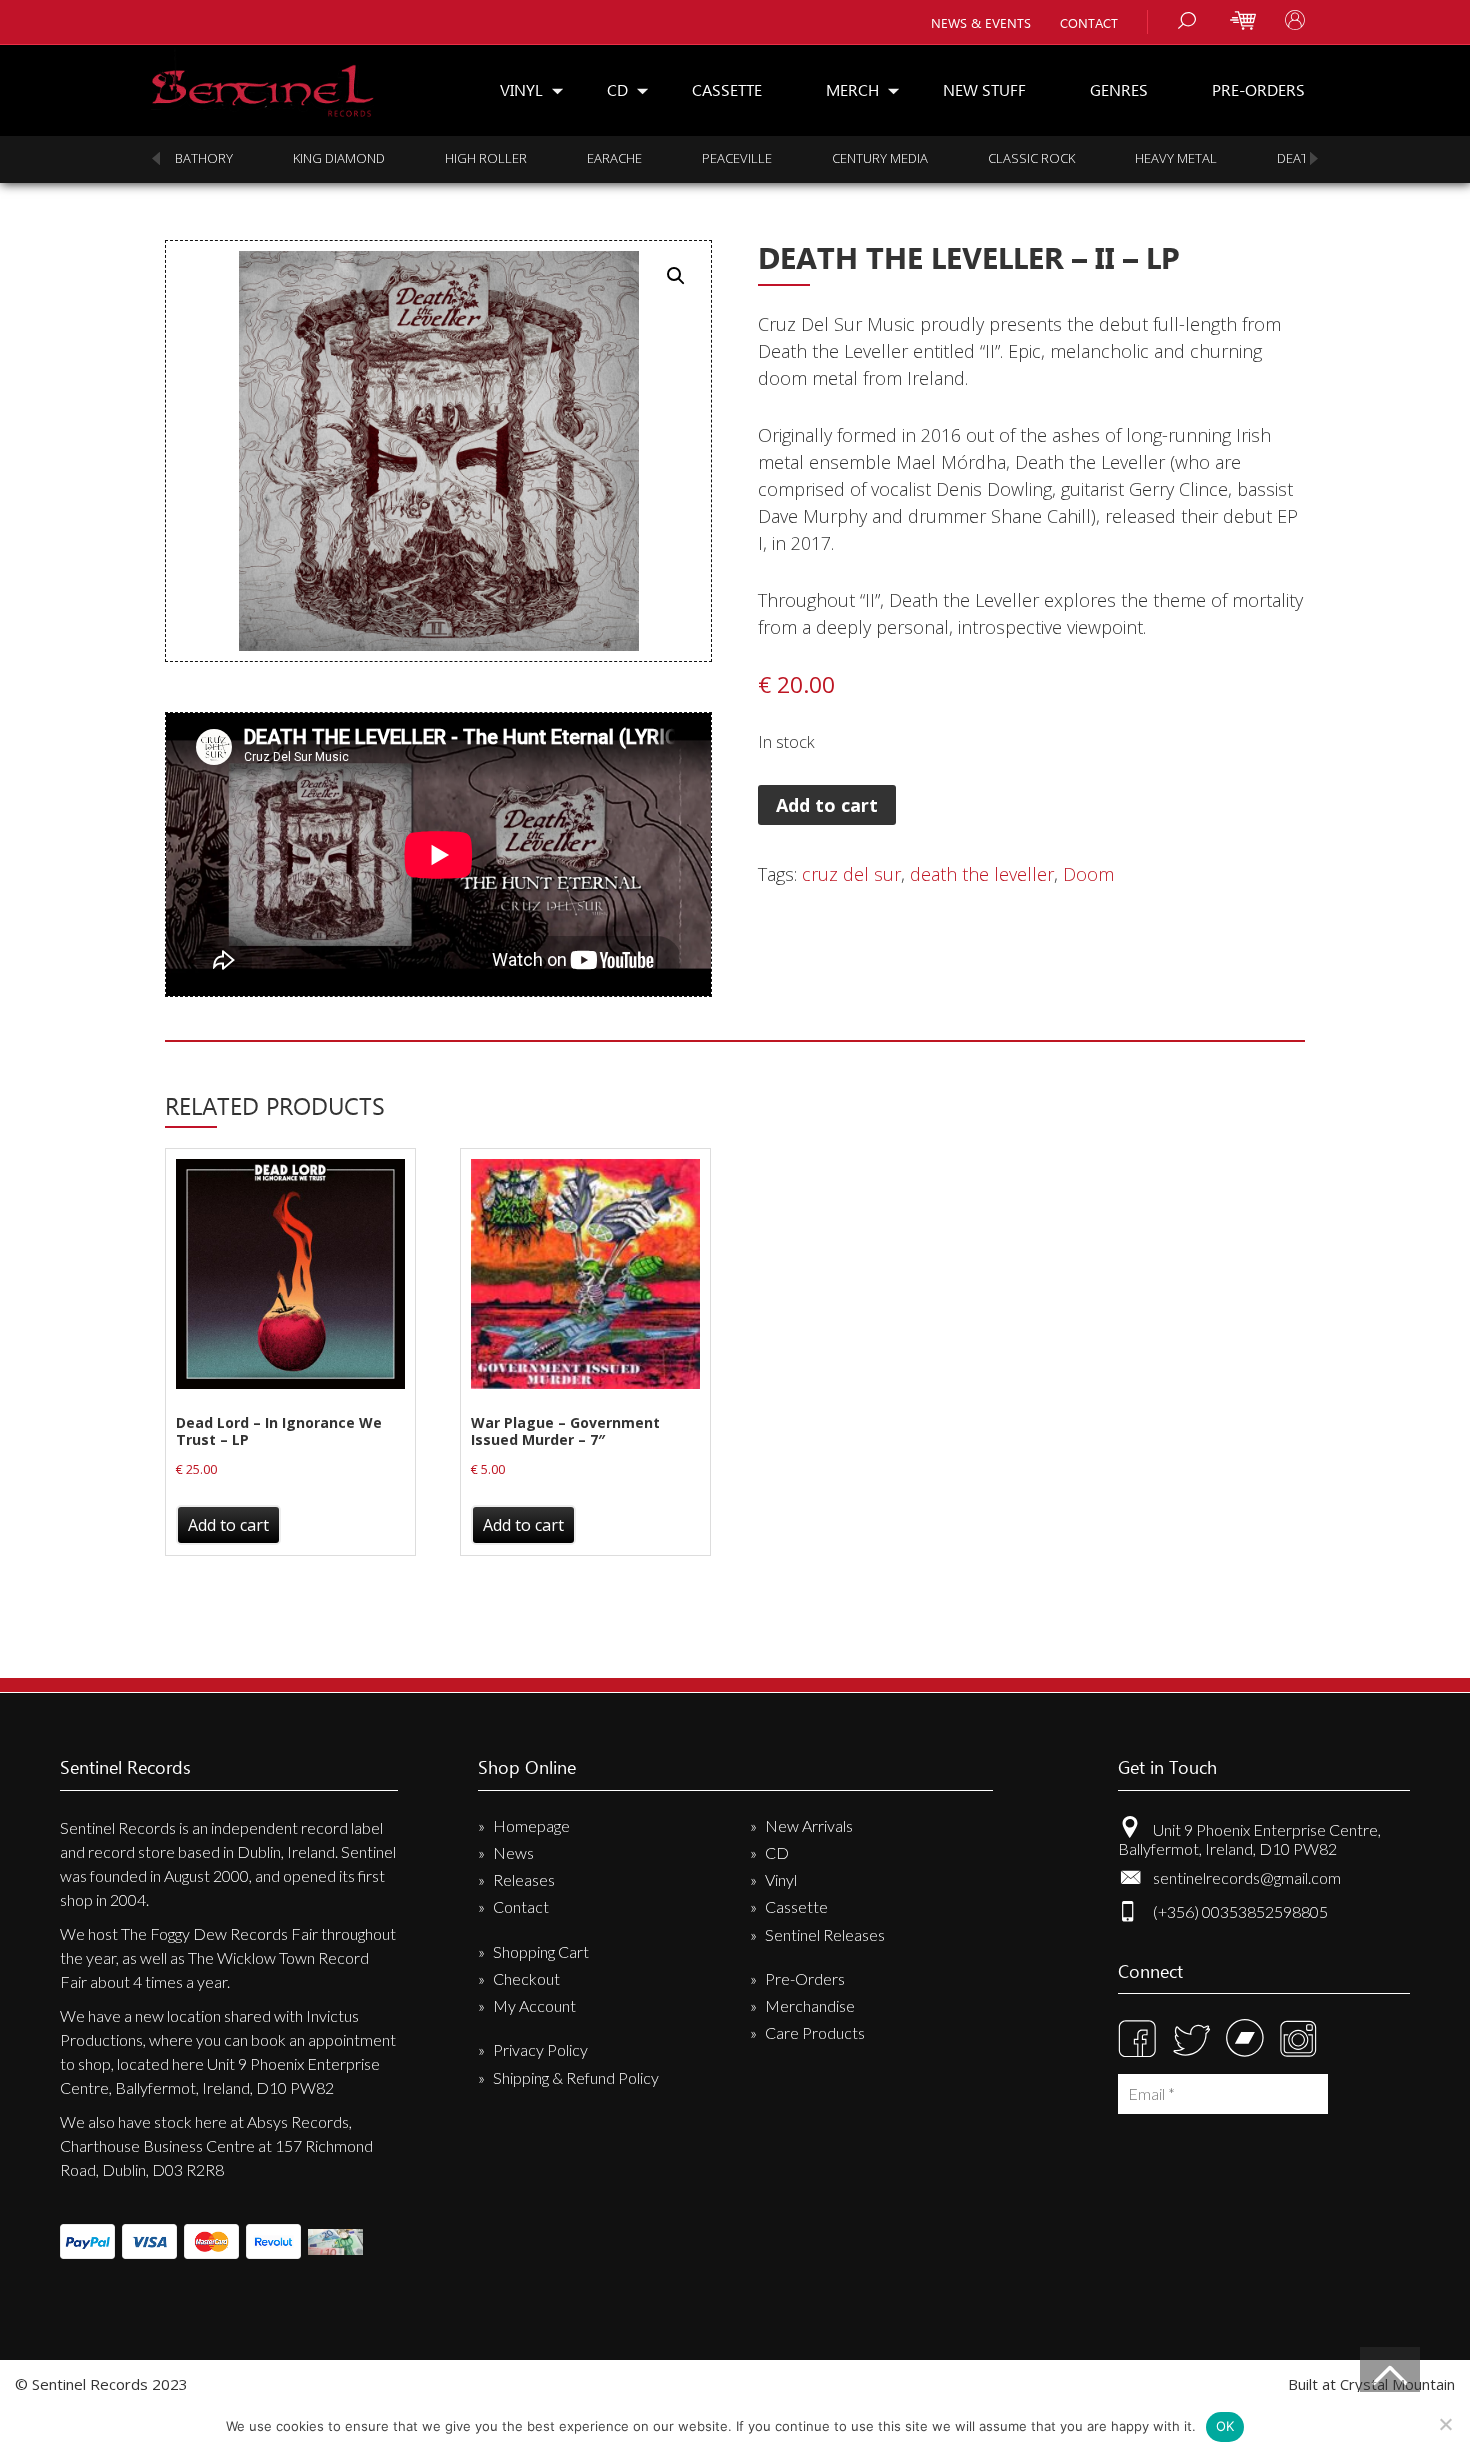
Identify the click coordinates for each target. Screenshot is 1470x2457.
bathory (204, 158)
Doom (1088, 874)
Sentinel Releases (825, 1934)
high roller (486, 158)
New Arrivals (809, 1825)
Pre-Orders (1258, 89)
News (513, 1852)
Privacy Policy (540, 2049)
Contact (1089, 22)
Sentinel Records (262, 83)
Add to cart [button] (228, 1525)
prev (156, 158)
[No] (1445, 2424)
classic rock (1031, 158)
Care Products (815, 2032)
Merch (852, 89)
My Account (534, 2005)
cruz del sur (851, 874)
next (1314, 158)
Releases (524, 1879)
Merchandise (810, 2005)
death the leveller (982, 874)
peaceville (737, 158)
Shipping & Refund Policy (576, 2077)
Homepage (531, 1825)
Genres (1119, 89)
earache (614, 158)
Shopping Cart (541, 1951)
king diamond (339, 158)
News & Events (981, 22)
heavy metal (1176, 158)
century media (880, 158)
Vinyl (521, 89)
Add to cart (827, 805)
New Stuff (984, 89)
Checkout (526, 1978)
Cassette (727, 89)
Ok (1225, 2426)
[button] (676, 276)
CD (617, 89)
